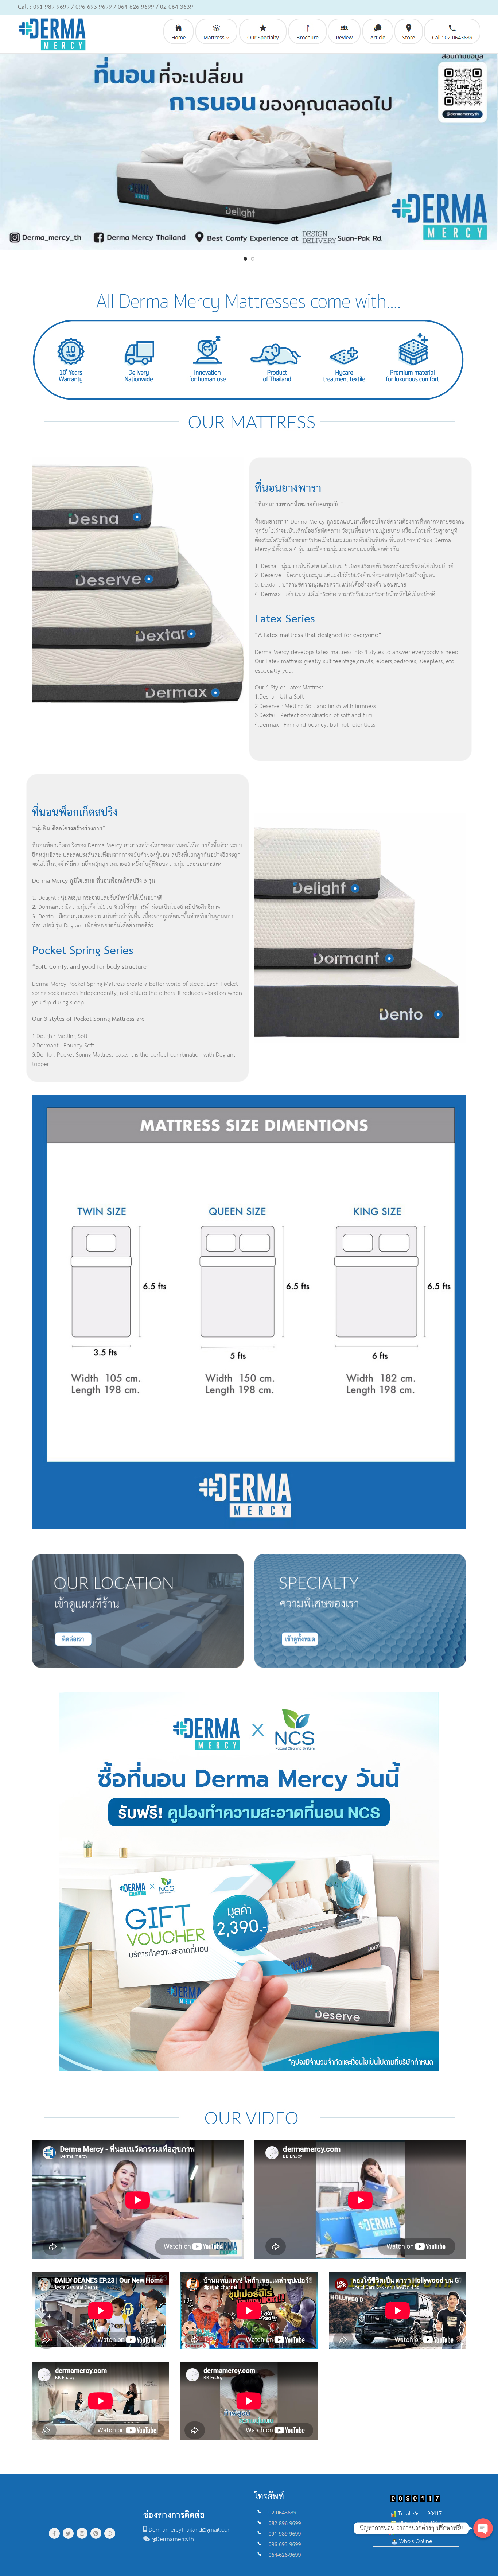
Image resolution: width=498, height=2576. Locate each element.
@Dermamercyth (173, 2539)
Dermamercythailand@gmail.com (191, 2530)
